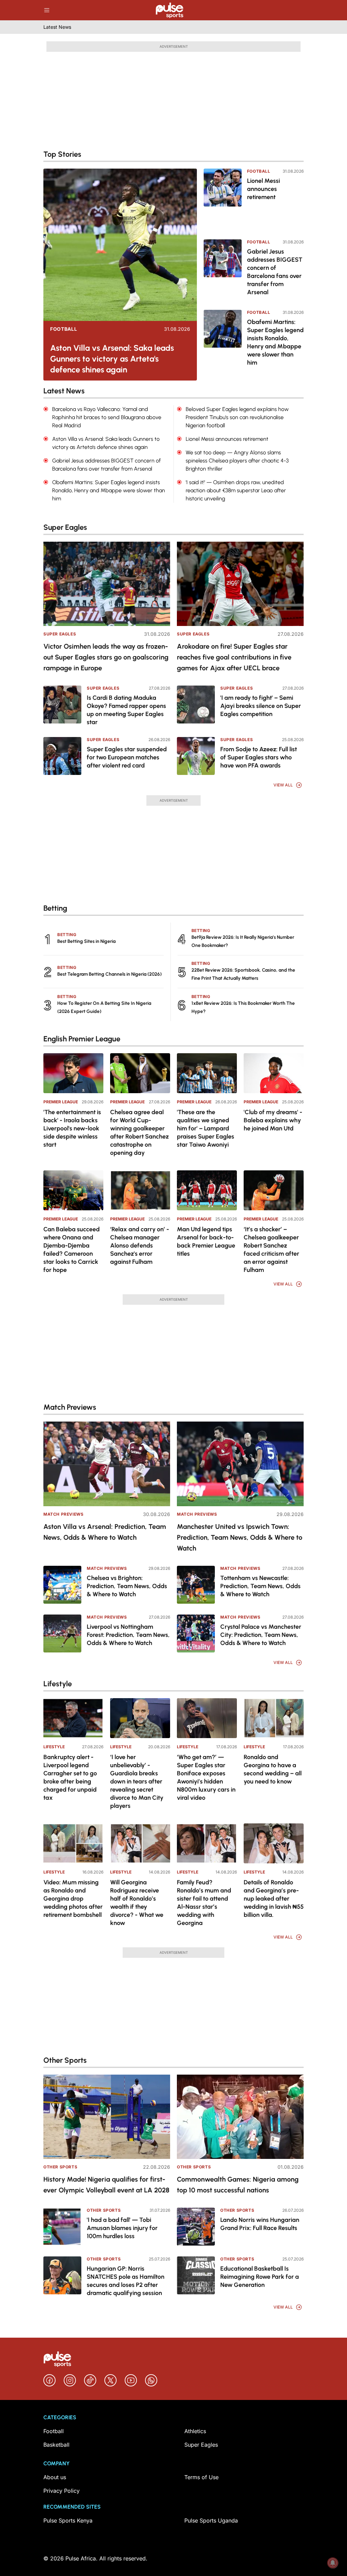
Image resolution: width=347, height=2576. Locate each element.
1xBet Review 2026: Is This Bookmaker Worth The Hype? (243, 1007)
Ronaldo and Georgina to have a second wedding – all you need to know (273, 1769)
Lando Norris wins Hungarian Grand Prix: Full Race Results (260, 2224)
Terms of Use (201, 2477)
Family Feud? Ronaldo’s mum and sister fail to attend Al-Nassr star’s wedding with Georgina (204, 1903)
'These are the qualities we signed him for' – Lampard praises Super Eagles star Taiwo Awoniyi (206, 1128)
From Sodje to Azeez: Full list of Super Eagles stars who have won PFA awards (259, 757)
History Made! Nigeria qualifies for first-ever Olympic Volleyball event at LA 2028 (106, 2185)
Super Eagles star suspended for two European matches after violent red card (127, 757)
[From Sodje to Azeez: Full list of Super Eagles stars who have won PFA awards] (196, 756)
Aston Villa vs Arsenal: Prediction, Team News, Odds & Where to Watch (105, 1532)
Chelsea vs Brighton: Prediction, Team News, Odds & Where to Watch (127, 1586)
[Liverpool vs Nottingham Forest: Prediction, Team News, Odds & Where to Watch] (62, 1633)
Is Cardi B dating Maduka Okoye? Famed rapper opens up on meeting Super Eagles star (126, 710)
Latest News (57, 27)
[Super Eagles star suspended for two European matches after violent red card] (62, 756)
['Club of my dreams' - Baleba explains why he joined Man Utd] (274, 1073)
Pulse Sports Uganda (211, 2520)
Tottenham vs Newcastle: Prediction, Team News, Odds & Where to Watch (260, 1586)
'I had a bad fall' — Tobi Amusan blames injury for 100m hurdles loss (122, 2228)
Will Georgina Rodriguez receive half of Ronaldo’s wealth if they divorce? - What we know (137, 1903)
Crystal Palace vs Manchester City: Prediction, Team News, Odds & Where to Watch (261, 1635)
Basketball (56, 2445)
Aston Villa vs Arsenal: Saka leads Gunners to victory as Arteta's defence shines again (112, 359)
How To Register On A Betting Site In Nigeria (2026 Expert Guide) (104, 1007)
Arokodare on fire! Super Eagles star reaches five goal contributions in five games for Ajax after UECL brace (234, 657)
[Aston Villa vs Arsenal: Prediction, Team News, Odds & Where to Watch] (107, 1464)
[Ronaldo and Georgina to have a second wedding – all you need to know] (274, 1718)
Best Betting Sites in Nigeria (86, 941)
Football (64, 329)
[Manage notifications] (333, 2563)
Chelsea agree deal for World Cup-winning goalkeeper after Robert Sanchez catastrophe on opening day (139, 1132)
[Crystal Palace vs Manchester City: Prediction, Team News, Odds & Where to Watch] (196, 1633)
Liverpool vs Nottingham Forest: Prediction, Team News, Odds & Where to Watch (128, 1635)
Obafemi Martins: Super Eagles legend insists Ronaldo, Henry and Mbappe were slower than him (275, 342)
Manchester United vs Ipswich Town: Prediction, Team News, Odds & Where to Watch (240, 1537)
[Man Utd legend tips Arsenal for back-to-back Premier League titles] (207, 1190)
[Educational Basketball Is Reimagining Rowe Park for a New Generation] (196, 2275)
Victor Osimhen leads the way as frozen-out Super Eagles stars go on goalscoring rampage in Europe (106, 657)
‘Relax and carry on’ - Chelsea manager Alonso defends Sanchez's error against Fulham (140, 1246)
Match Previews (63, 1514)
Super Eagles (60, 634)
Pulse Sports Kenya (68, 2520)
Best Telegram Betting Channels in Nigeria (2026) (109, 974)
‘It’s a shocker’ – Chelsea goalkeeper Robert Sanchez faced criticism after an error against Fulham (271, 1250)
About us (55, 2477)
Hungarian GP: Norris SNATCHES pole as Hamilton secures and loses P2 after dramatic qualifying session (126, 2281)
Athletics (195, 2431)
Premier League (61, 1102)
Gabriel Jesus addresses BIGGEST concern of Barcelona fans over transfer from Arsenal (275, 272)
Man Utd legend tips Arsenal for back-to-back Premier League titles (206, 1241)
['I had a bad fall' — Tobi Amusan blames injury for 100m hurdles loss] (62, 2227)
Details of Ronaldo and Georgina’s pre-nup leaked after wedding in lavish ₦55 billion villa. (274, 1899)
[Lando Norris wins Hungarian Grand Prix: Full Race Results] (196, 2227)
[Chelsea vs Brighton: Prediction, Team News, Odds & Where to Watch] (62, 1585)
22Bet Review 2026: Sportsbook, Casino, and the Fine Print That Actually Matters (243, 974)
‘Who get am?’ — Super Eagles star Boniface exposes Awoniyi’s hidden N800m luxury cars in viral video (206, 1777)
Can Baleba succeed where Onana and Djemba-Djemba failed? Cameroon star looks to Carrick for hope (72, 1250)
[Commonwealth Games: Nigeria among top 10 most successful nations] (240, 2117)
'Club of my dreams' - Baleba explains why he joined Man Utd (273, 1120)
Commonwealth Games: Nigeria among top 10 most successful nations (238, 2185)
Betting (67, 935)
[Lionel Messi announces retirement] (223, 199)
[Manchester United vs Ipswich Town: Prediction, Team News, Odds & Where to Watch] (240, 1464)
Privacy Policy (62, 2491)
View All (283, 785)
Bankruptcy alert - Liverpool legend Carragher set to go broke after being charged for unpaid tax (70, 1777)
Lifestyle (54, 1747)
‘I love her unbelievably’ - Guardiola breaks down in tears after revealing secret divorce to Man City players (137, 1781)
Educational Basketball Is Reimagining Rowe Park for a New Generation (260, 2277)
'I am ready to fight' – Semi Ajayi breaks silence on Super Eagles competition (261, 706)
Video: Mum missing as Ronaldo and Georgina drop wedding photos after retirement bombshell (73, 1899)
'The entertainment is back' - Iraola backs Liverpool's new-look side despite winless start (72, 1128)
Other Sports (60, 2167)
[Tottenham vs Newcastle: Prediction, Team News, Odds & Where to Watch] (196, 1585)
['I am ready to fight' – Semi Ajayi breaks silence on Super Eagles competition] (196, 705)
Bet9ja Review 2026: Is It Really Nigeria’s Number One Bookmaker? (243, 941)
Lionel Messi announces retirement (263, 189)
